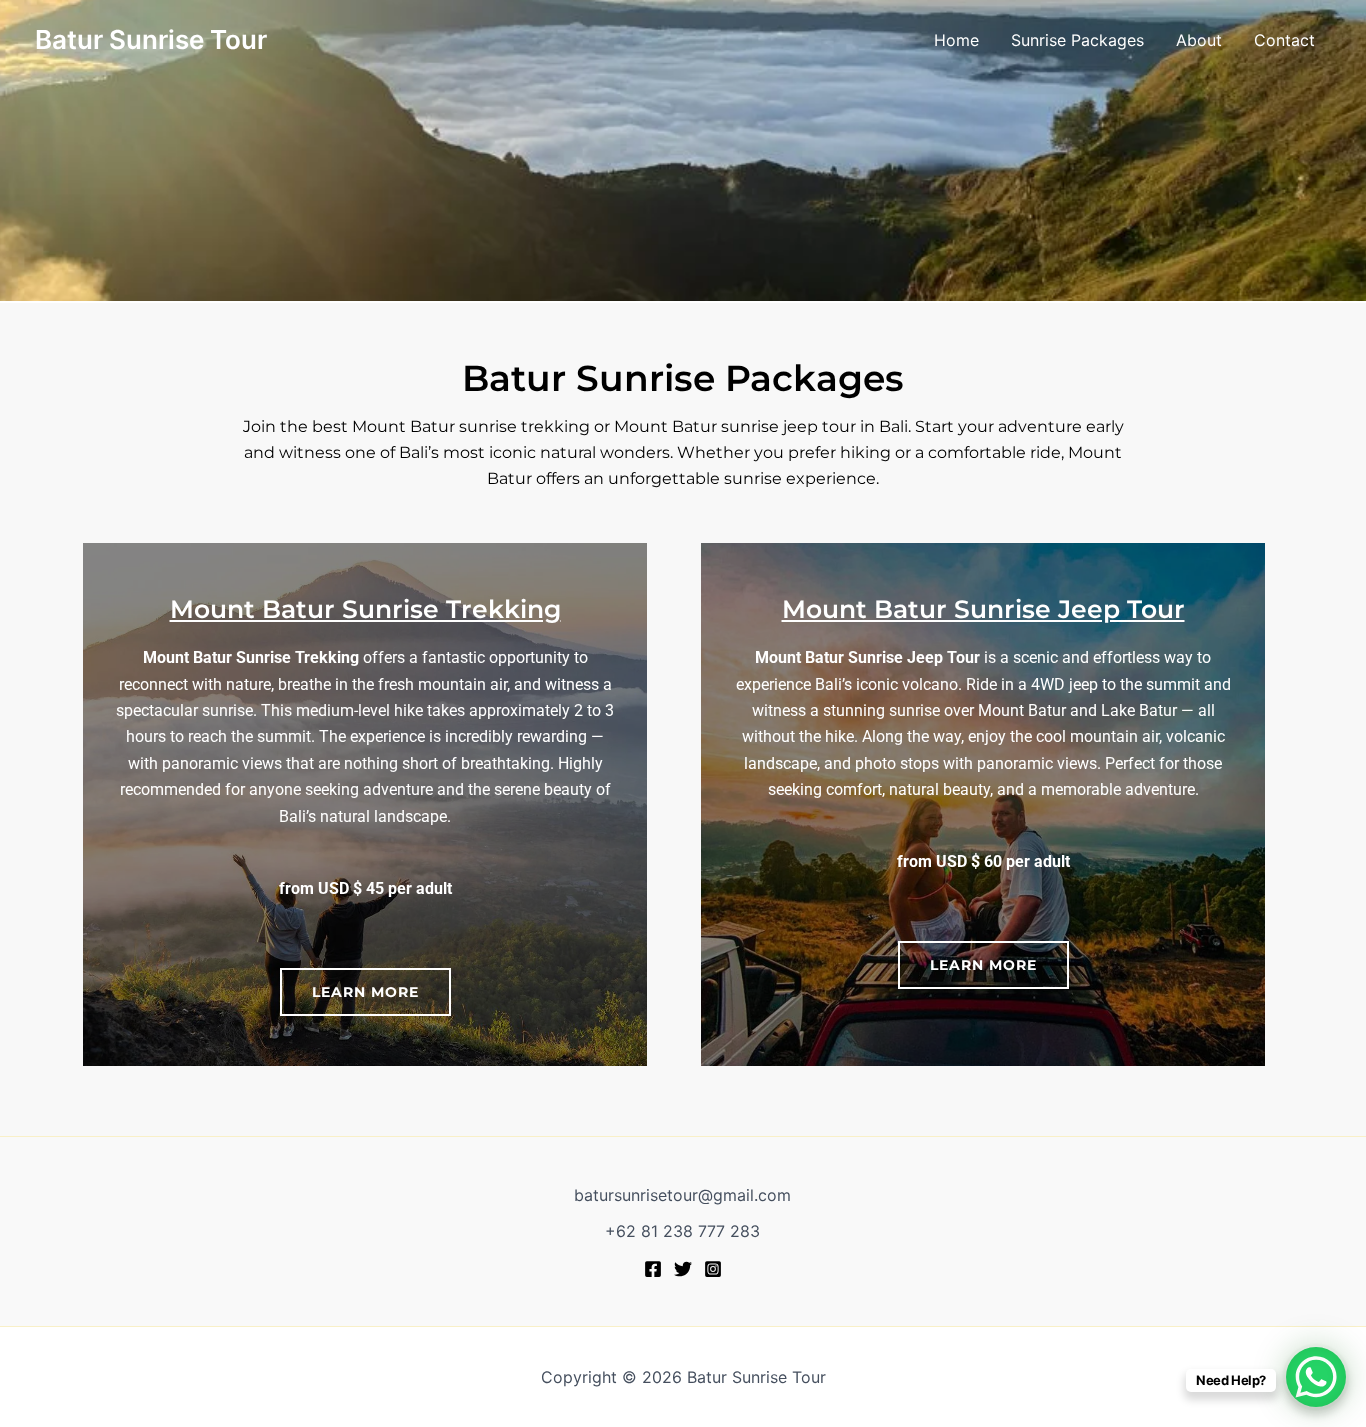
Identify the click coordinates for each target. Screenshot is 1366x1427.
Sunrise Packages (1077, 40)
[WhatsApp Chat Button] (1316, 1377)
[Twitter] (683, 1269)
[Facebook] (653, 1269)
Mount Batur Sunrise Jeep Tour (983, 609)
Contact (1284, 40)
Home (956, 40)
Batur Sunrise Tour (151, 39)
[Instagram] (713, 1269)
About (1199, 40)
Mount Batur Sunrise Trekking (365, 609)
